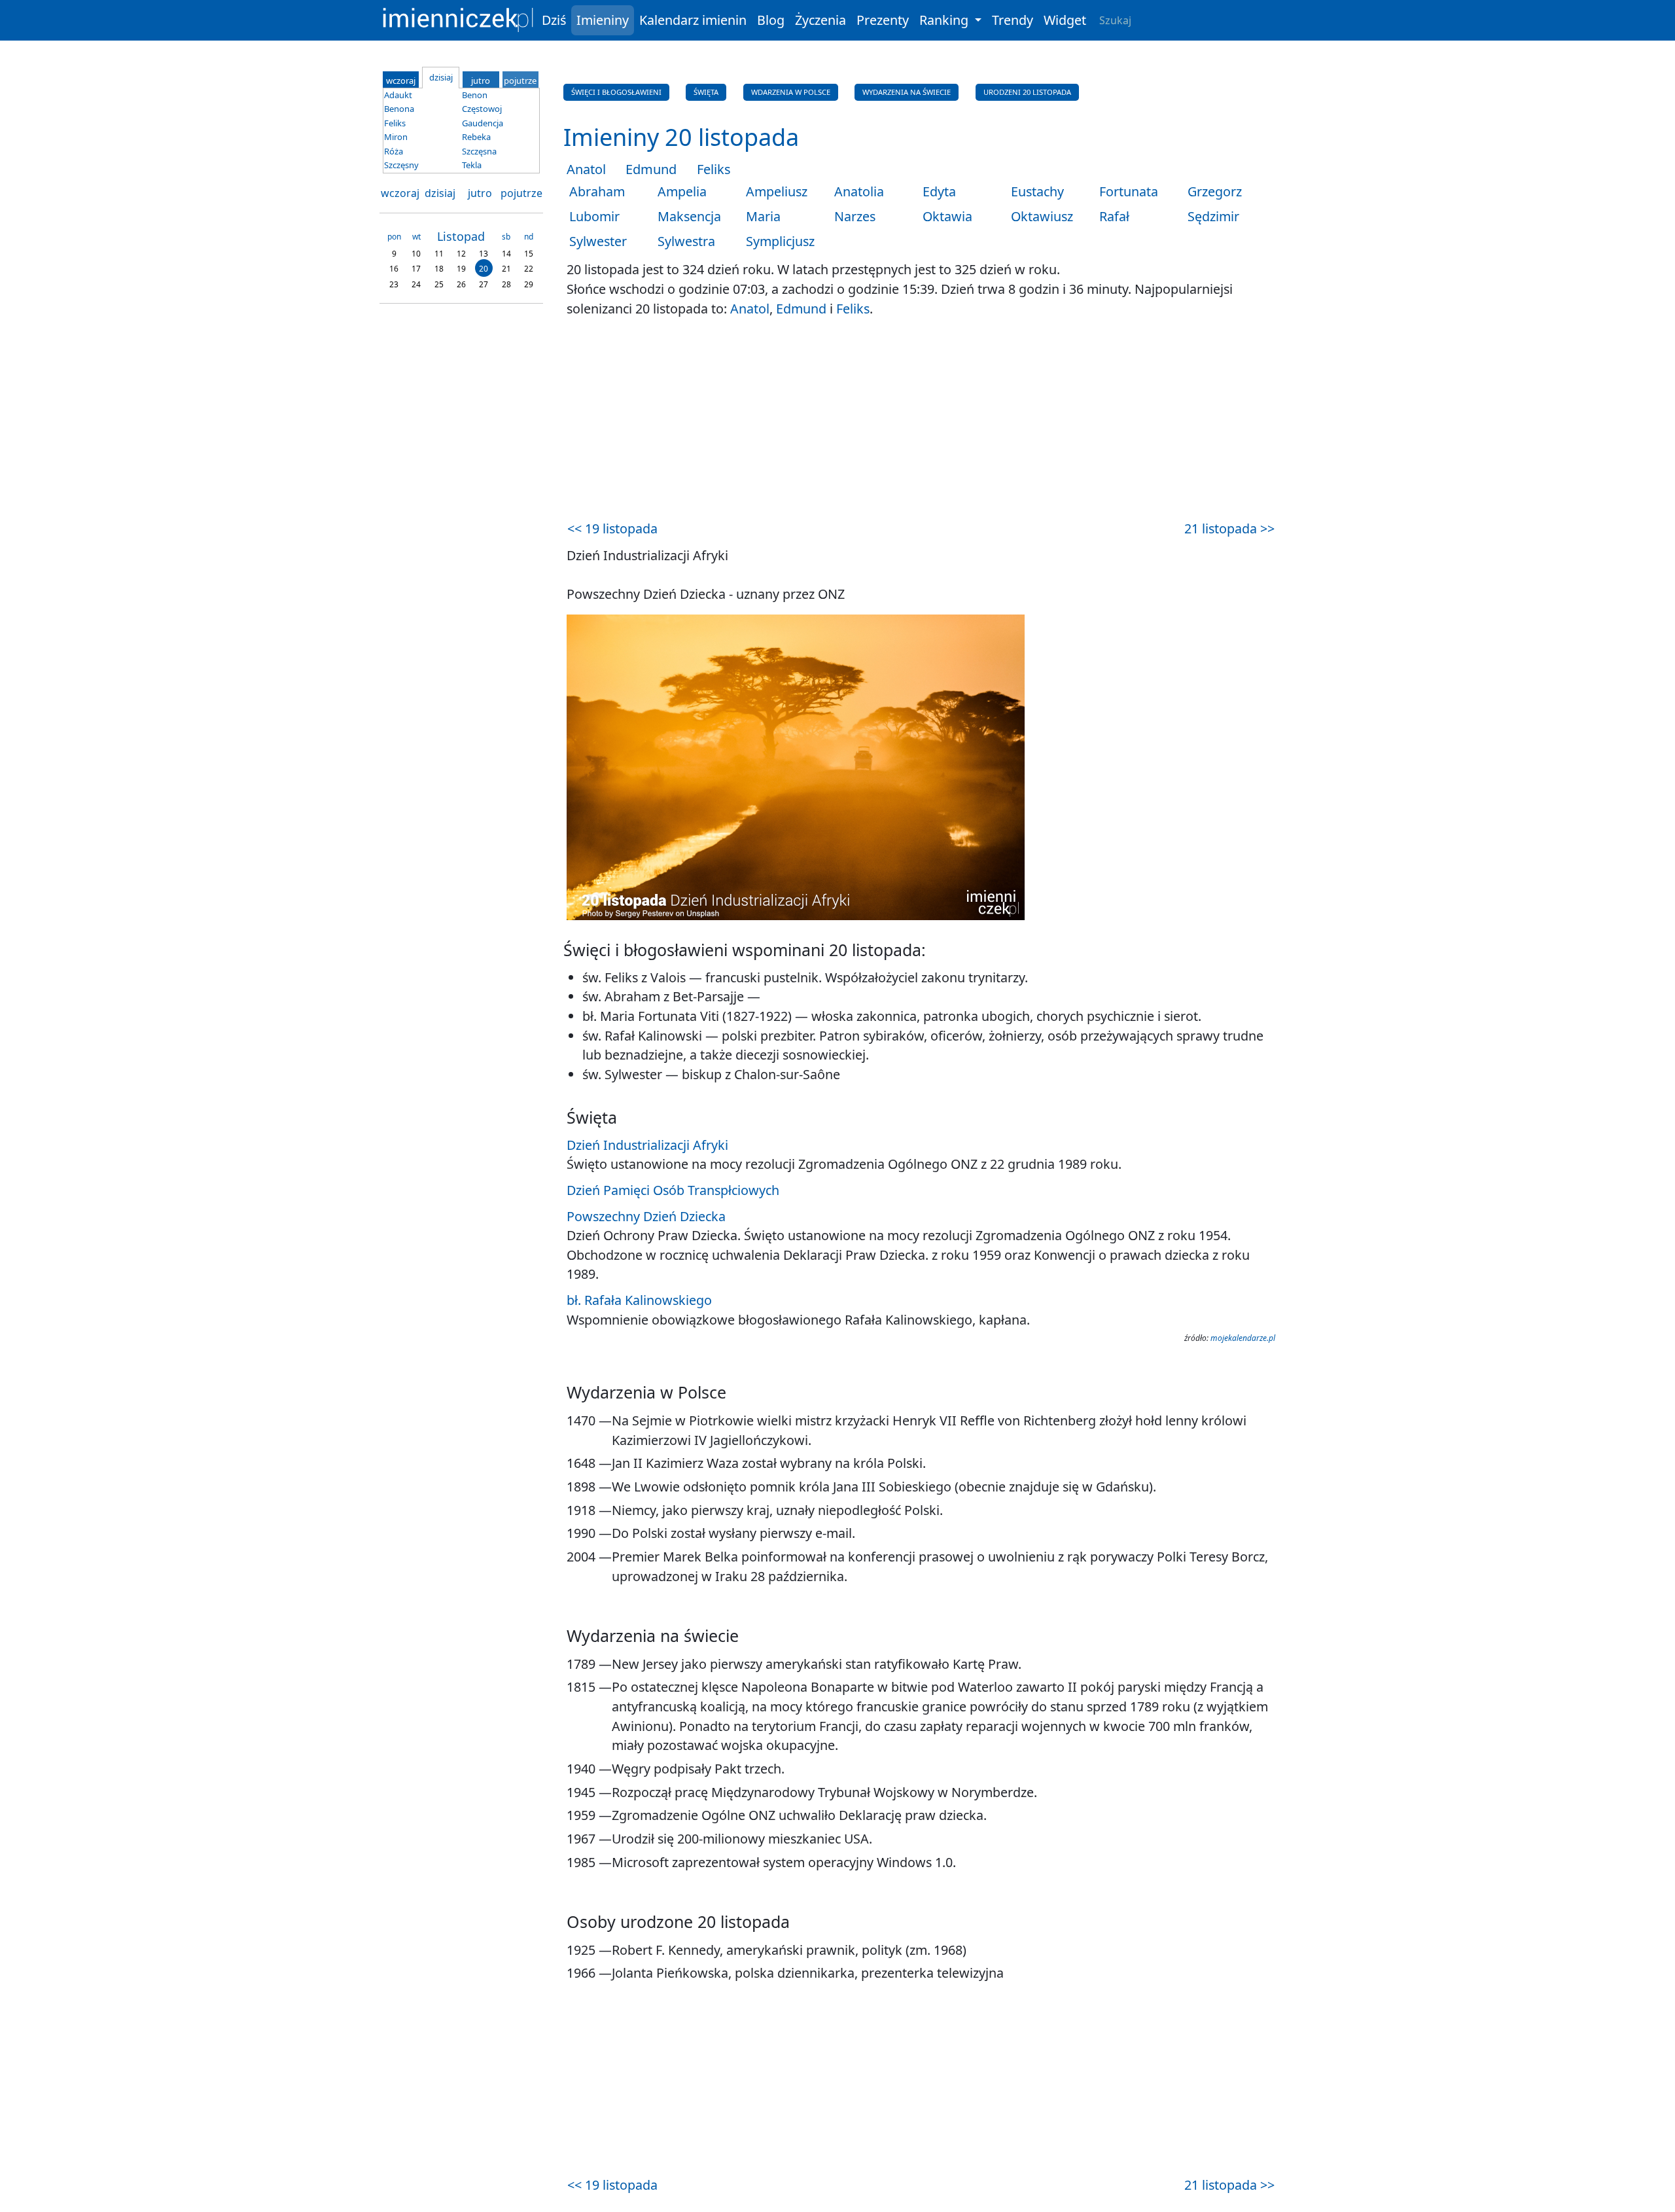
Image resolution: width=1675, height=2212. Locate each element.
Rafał (1114, 216)
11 (439, 253)
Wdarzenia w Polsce (791, 92)
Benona (399, 109)
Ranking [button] (945, 20)
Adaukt (398, 95)
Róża (394, 151)
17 (416, 269)
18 (439, 269)
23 (394, 284)
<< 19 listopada (612, 528)
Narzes (855, 216)
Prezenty (883, 20)
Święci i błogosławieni (616, 92)
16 (394, 269)
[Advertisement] (921, 420)
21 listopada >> (1229, 528)
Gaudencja (483, 123)
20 (484, 269)
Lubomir (594, 216)
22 (529, 269)
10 (416, 253)
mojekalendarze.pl (1243, 1338)
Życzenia (820, 20)
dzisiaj (440, 193)
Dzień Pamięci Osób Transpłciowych (673, 1190)
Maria (763, 216)
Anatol (586, 169)
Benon (475, 95)
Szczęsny (401, 165)
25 (439, 284)
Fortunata (1129, 191)
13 (484, 253)
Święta (706, 92)
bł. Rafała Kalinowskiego (639, 1300)
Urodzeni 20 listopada (1027, 92)
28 (506, 284)
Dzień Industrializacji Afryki (647, 1145)
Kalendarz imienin (693, 20)
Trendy (1013, 20)
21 (506, 269)
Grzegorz (1215, 191)
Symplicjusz (780, 241)
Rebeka (476, 137)
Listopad (461, 236)
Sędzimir (1213, 216)
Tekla (472, 165)
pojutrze (521, 193)
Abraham (597, 191)
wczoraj (400, 193)
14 (506, 253)
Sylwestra (686, 241)
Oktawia (947, 216)
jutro (480, 193)
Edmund (651, 169)
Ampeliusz (777, 191)
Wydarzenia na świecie (907, 92)
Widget (1065, 20)
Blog (771, 20)
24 (416, 284)
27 (484, 284)
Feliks (714, 169)
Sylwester (598, 241)
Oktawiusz (1042, 216)
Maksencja (689, 216)
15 (529, 253)
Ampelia (682, 191)
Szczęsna (479, 151)
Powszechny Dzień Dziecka (646, 1216)
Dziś (554, 20)
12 (461, 253)
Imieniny (603, 20)
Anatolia (859, 191)
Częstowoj (482, 109)
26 (461, 284)
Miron (396, 137)
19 (461, 269)
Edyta (939, 191)
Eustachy (1037, 191)
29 (529, 284)
